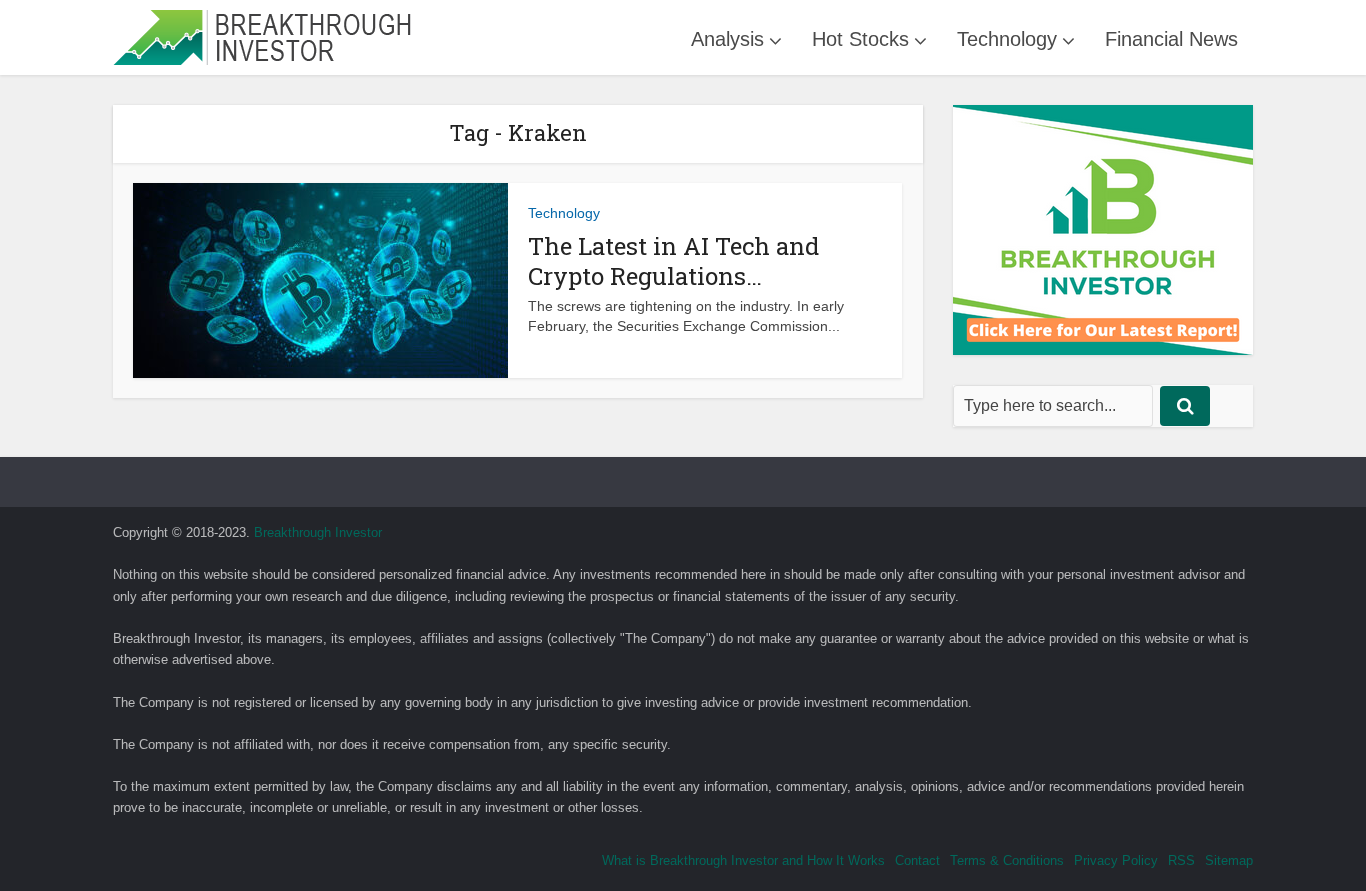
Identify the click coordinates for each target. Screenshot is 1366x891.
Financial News (1171, 39)
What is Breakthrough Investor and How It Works (743, 860)
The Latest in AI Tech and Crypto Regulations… (673, 261)
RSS (1181, 860)
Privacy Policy (1116, 860)
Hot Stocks (860, 39)
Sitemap (1229, 860)
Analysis (727, 39)
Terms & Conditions (1007, 860)
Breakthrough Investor (318, 532)
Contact (917, 860)
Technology (1007, 39)
